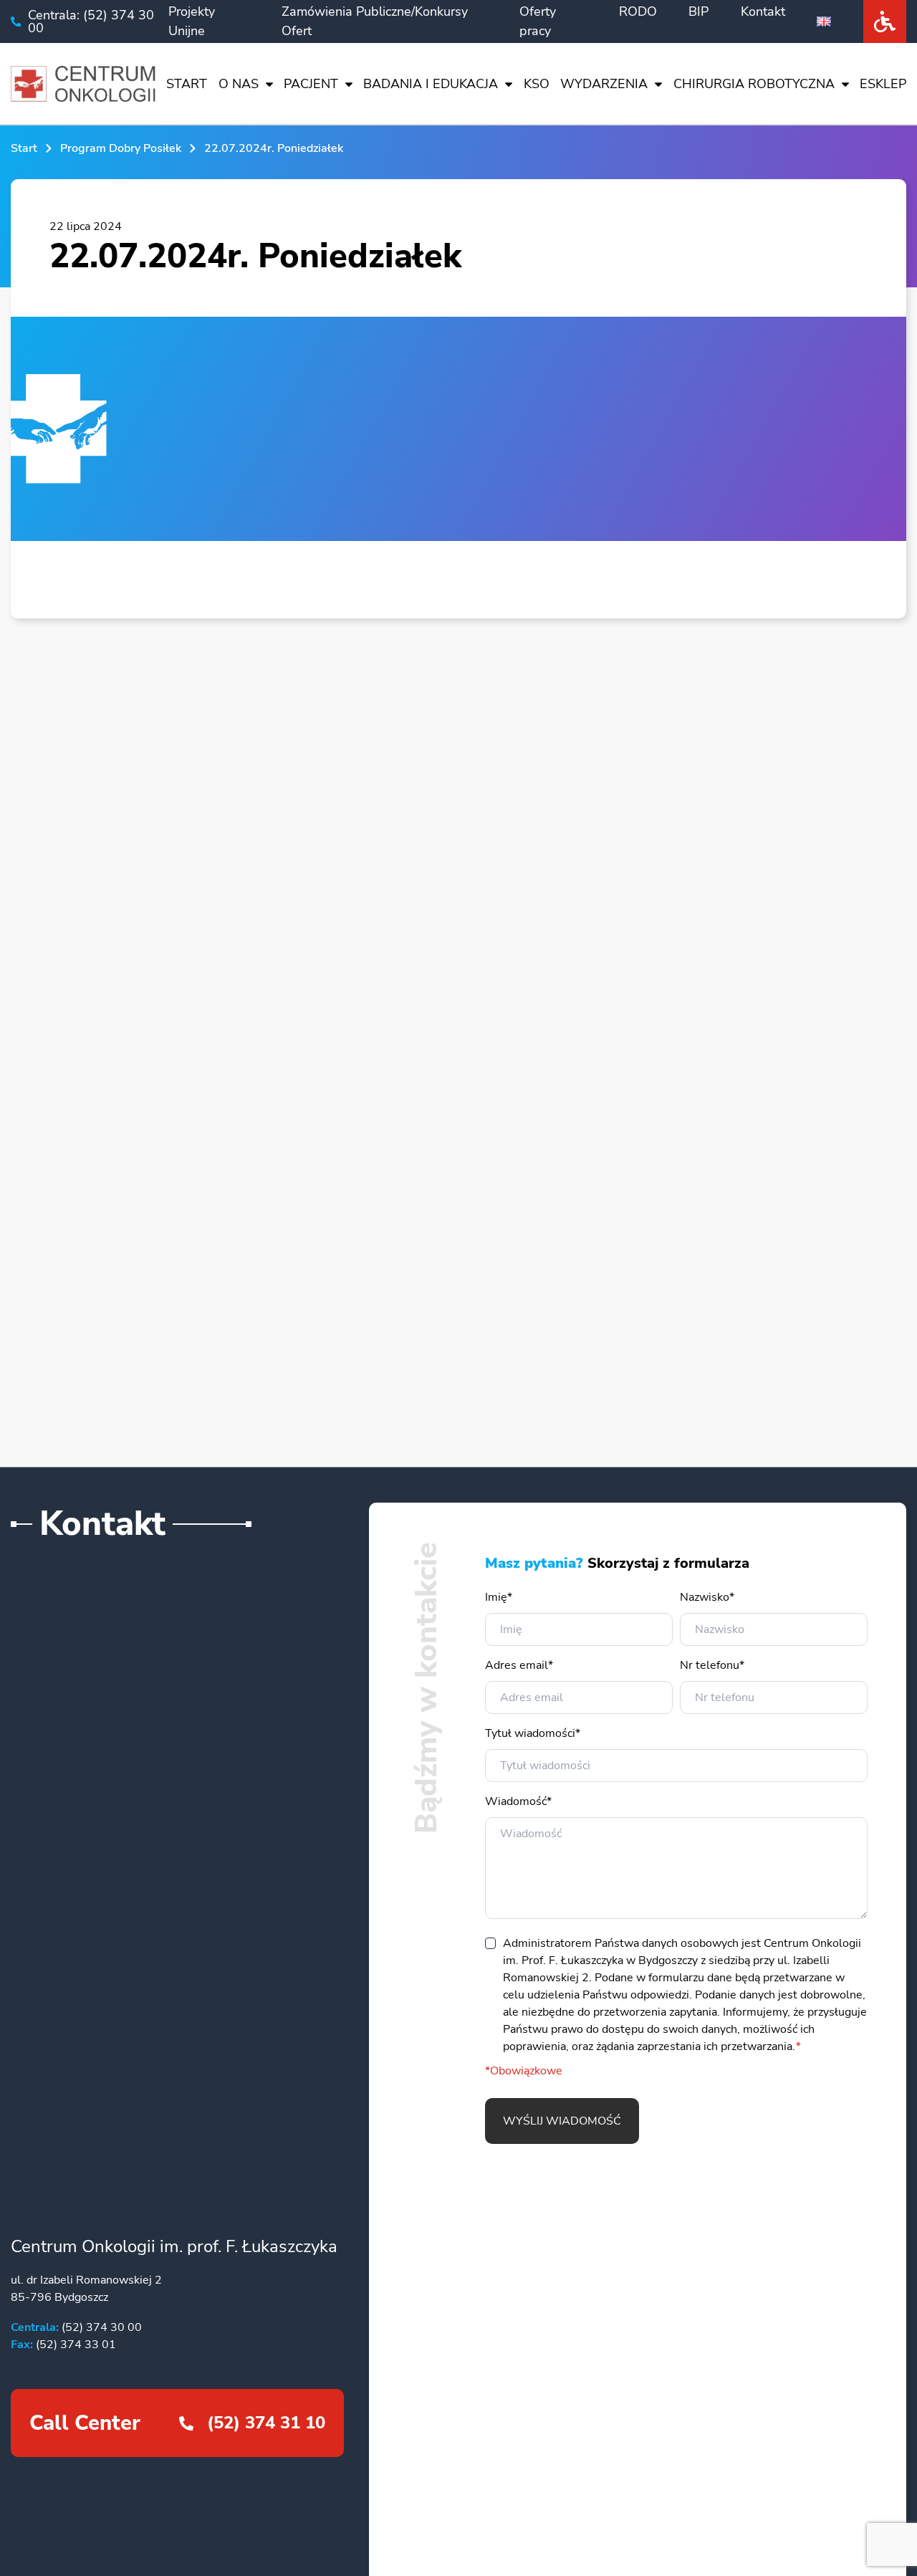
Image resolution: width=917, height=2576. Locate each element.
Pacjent (311, 84)
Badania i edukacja (431, 84)
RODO (638, 11)
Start (187, 84)
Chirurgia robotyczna (754, 84)
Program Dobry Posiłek (121, 148)
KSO (537, 84)
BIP (698, 11)
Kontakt (763, 11)
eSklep (883, 84)
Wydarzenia (604, 84)
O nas (239, 84)
